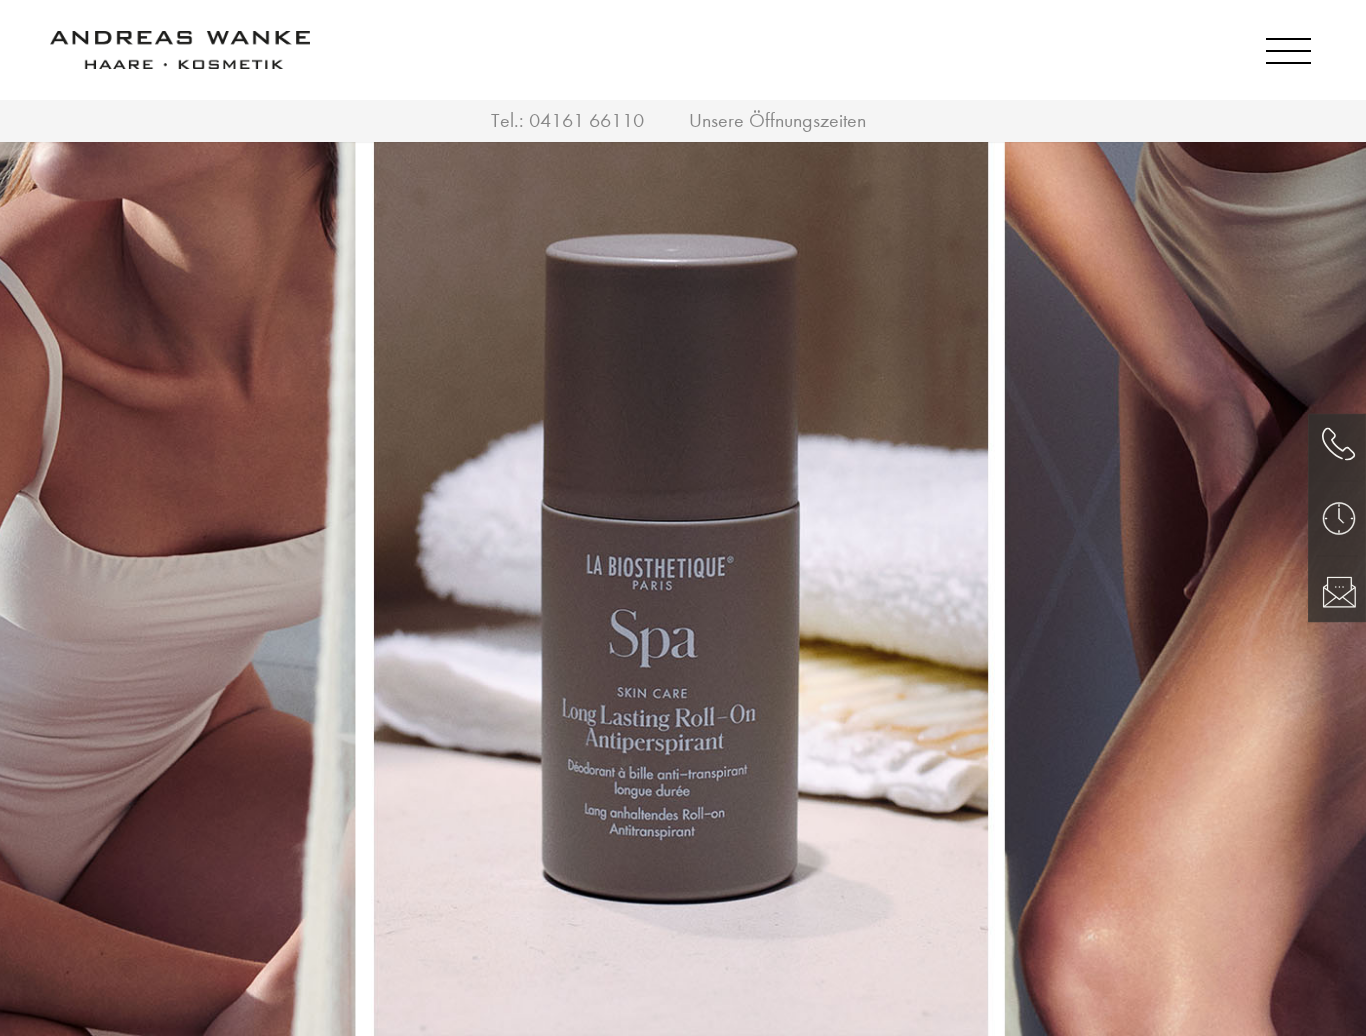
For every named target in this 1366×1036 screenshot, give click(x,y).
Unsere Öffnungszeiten (777, 120)
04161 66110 (586, 120)
